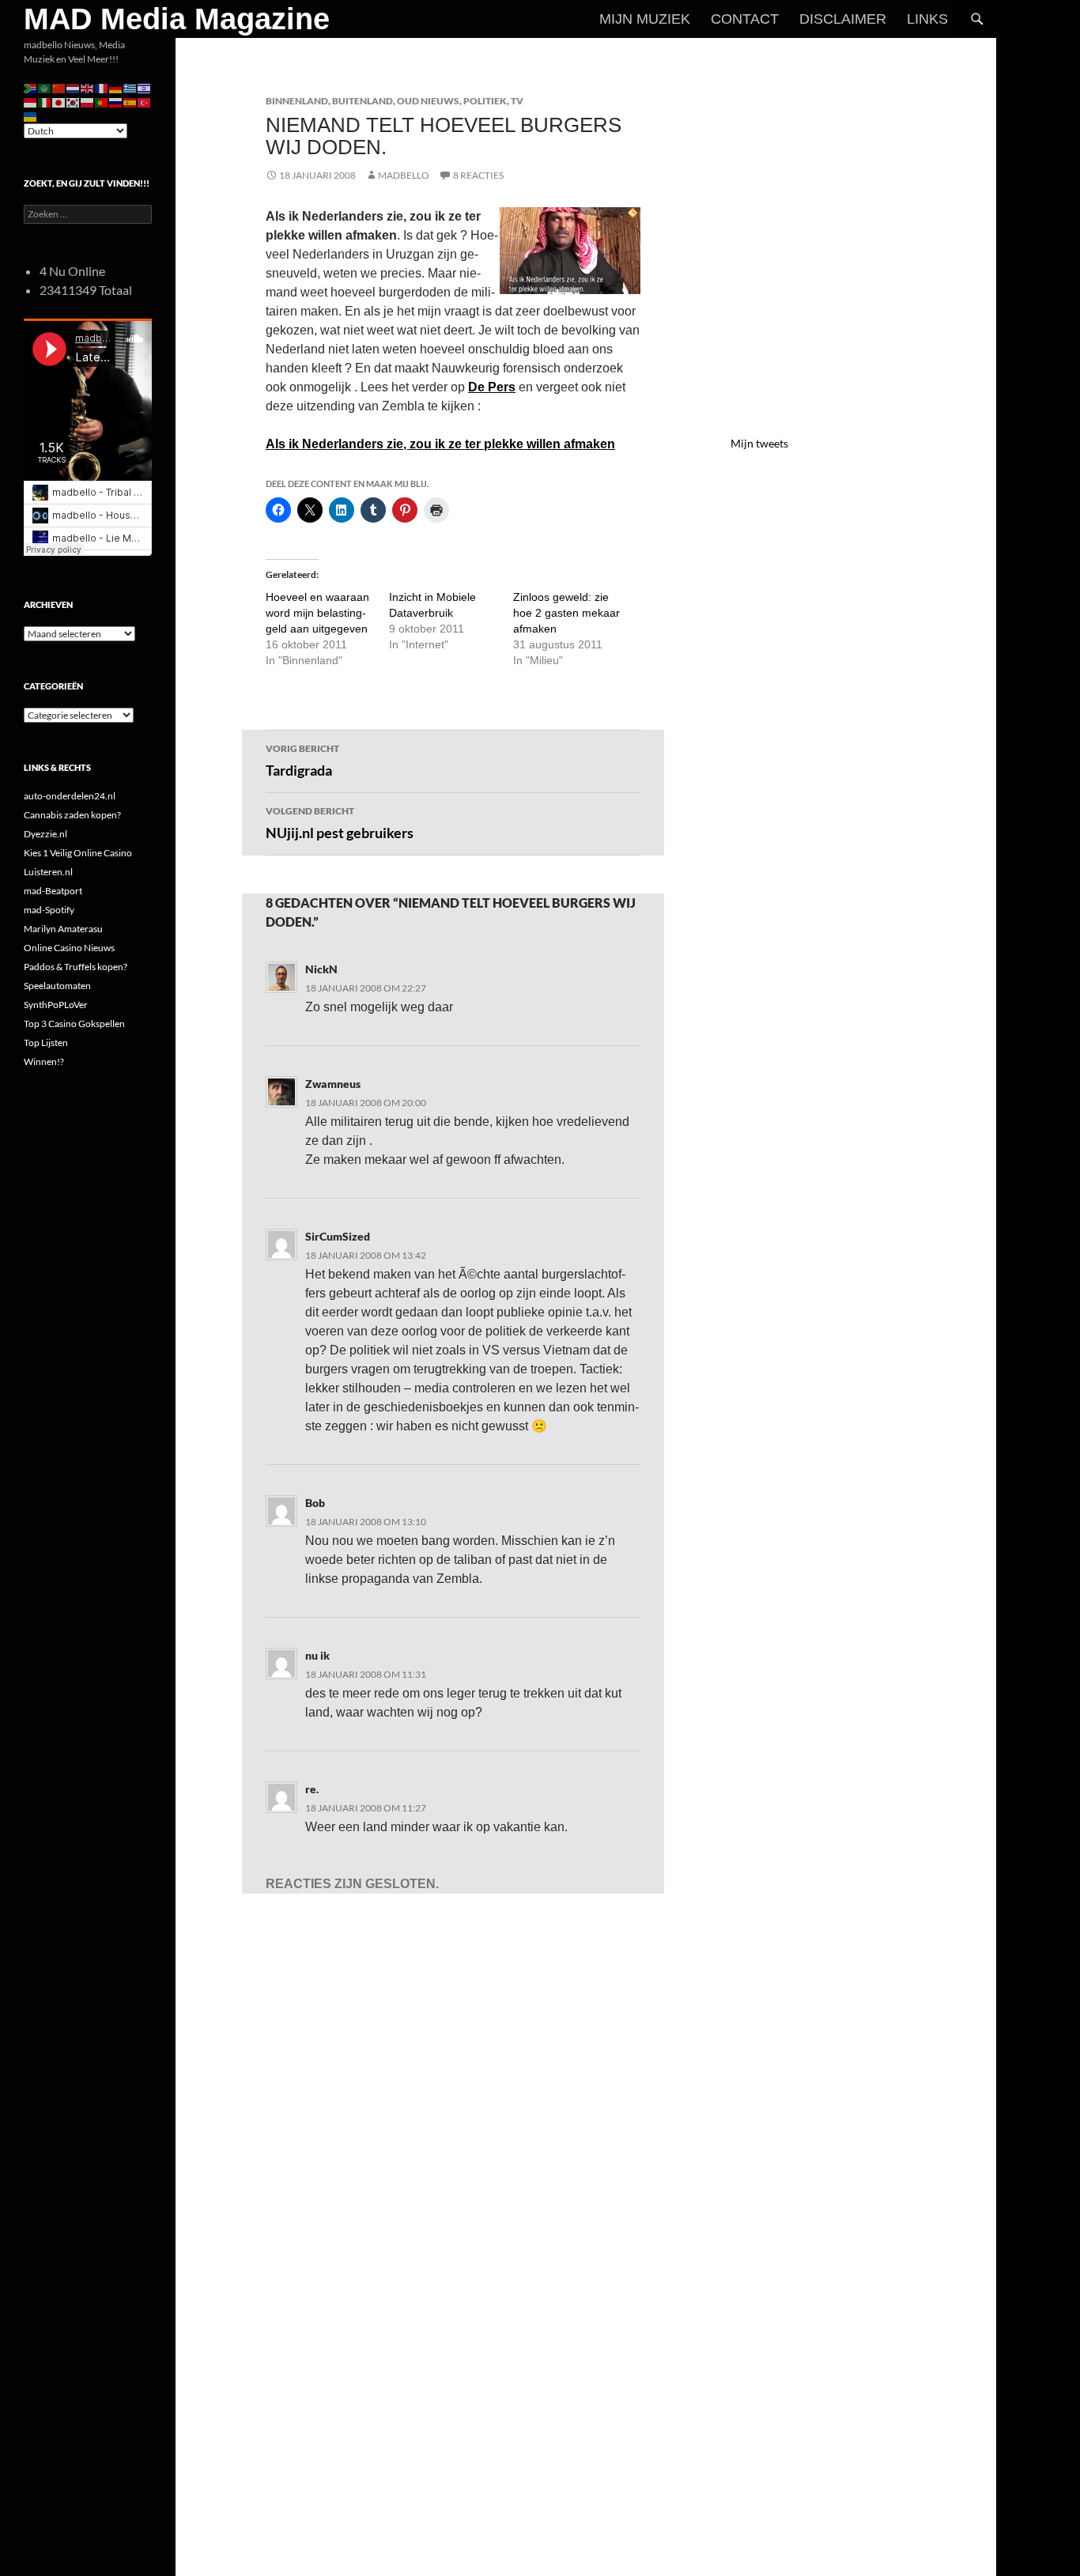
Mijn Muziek (645, 19)
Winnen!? (44, 1061)
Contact (745, 19)
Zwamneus (333, 1084)
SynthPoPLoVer (56, 1005)
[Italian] (45, 102)
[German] (116, 87)
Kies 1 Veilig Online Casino (78, 853)
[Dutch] (74, 87)
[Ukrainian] (31, 116)
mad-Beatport (53, 891)
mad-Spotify (49, 910)
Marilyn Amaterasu (63, 929)
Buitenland (363, 101)
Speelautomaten (57, 986)
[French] (102, 87)
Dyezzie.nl (45, 834)
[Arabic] (45, 87)
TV (517, 101)
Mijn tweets (759, 443)
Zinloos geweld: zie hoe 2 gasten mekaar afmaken (566, 613)
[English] (88, 87)
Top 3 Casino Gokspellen (74, 1024)
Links (927, 19)
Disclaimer (843, 19)
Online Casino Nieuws (69, 948)
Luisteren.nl (48, 872)
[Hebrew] (145, 87)
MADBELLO (404, 175)
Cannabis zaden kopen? (72, 815)
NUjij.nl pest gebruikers (340, 823)
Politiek (485, 101)
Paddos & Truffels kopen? (76, 967)
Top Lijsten (46, 1042)
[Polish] (88, 102)
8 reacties (478, 175)
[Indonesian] (31, 102)
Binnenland (297, 101)
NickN (321, 969)
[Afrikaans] (31, 87)
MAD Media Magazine (177, 19)
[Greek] (130, 87)
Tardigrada (302, 761)
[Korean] (74, 102)
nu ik (317, 1655)
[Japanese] (59, 102)
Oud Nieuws (428, 101)
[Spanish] (130, 102)
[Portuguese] (102, 102)
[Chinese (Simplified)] (59, 87)
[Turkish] (145, 102)
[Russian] (116, 102)
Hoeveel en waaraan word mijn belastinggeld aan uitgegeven (317, 613)
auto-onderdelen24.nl (70, 796)
